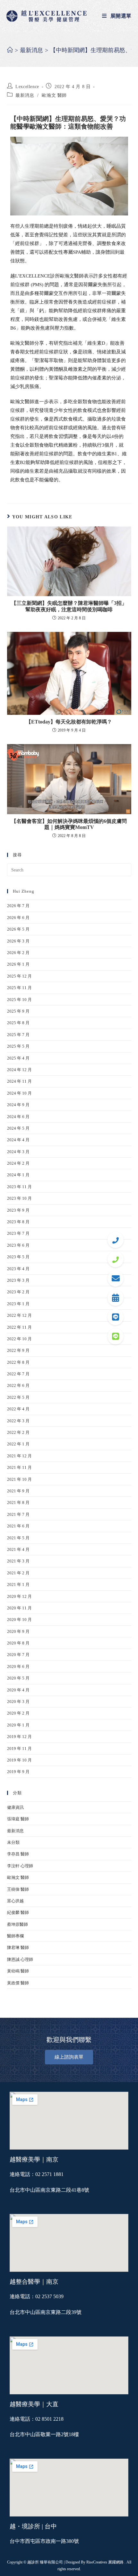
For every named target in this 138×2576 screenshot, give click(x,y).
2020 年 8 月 (18, 1643)
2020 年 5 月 (18, 1678)
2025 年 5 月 (18, 1046)
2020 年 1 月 (18, 1725)
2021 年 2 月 (18, 1573)
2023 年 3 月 (18, 1280)
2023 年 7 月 (18, 1233)
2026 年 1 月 (18, 964)
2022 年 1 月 (18, 1444)
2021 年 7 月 (18, 1514)
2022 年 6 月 (18, 1385)
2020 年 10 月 (19, 1620)
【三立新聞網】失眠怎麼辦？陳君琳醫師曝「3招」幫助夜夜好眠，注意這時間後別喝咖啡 (69, 606)
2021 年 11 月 (19, 1467)
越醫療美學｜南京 (34, 2159)
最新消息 (25, 95)
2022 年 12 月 (19, 1315)
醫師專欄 (15, 1936)
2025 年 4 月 (18, 1058)
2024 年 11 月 (19, 1081)
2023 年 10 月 (19, 1198)
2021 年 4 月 (18, 1549)
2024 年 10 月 (19, 1093)
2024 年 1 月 (18, 1175)
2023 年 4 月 (18, 1269)
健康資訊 (15, 1807)
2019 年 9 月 (18, 1772)
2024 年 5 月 (18, 1128)
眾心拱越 (15, 1901)
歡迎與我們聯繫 (69, 2040)
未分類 (13, 1842)
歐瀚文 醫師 (54, 95)
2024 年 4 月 (18, 1140)
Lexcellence (27, 87)
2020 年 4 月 (18, 1690)
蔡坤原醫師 (17, 1924)
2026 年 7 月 (18, 906)
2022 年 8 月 (18, 1362)
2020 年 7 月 (18, 1655)
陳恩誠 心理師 (20, 1959)
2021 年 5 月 (18, 1538)
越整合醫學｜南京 (34, 2282)
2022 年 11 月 (19, 1327)
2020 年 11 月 (19, 1608)
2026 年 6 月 (18, 918)
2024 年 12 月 (19, 1070)
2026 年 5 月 (18, 929)
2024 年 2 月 (18, 1163)
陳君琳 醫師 (18, 1948)
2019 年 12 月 (19, 1737)
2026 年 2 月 (18, 953)
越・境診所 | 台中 (33, 2526)
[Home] (10, 50)
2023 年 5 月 (18, 1257)
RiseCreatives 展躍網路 (105, 2562)
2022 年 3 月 (18, 1421)
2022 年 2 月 (18, 1432)
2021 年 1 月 (18, 1584)
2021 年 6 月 (18, 1526)
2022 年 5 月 (18, 1397)
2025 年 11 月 (19, 988)
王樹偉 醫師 (18, 1889)
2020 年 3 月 (18, 1702)
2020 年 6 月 (18, 1666)
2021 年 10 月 (19, 1479)
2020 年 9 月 (18, 1631)
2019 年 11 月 (19, 1748)
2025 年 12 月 (19, 976)
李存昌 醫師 (18, 1854)
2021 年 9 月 (18, 1491)
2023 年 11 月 (19, 1187)
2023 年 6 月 (18, 1245)
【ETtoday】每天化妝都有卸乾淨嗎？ (69, 722)
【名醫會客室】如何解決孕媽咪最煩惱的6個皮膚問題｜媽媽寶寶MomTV (69, 824)
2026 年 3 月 (18, 941)
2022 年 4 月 (18, 1409)
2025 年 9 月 (18, 1011)
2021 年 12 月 (19, 1456)
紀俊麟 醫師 (18, 1912)
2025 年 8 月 (18, 1023)
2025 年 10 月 (19, 1000)
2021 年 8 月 (18, 1502)
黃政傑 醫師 (18, 1983)
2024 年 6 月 (18, 1117)
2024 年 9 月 (18, 1105)
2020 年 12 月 (19, 1596)
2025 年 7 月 (18, 1035)
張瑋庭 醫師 (18, 1819)
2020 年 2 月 (18, 1713)
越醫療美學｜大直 (34, 2404)
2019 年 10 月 (19, 1760)
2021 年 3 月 (18, 1561)
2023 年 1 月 (18, 1304)
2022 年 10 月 (19, 1339)
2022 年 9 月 (18, 1350)
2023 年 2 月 (18, 1292)
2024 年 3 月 (18, 1152)
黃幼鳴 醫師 (18, 1971)
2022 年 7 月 (18, 1374)
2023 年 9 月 (18, 1210)
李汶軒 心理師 (20, 1866)
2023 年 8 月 (18, 1222)
